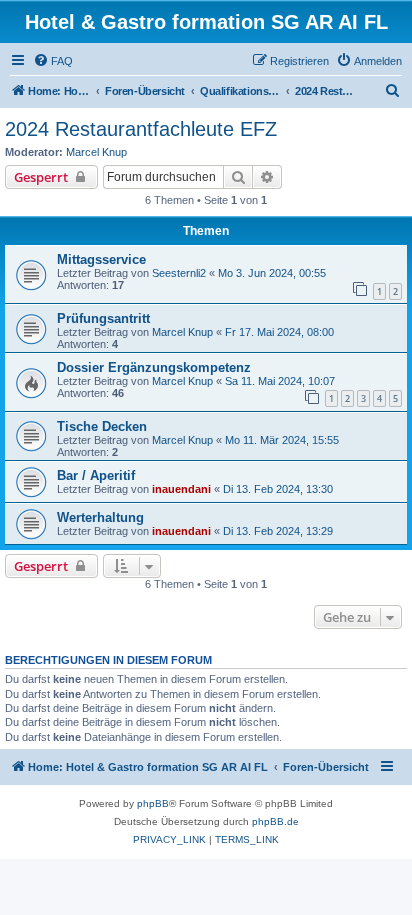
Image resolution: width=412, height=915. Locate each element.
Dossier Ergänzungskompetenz (154, 367)
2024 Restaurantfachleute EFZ (141, 129)
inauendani (181, 489)
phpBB (153, 803)
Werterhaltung (100, 517)
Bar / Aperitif (96, 475)
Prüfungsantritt (103, 318)
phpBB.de (275, 821)
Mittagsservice (101, 259)
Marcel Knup (96, 152)
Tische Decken (102, 426)
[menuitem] (53, 61)
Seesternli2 (179, 273)
